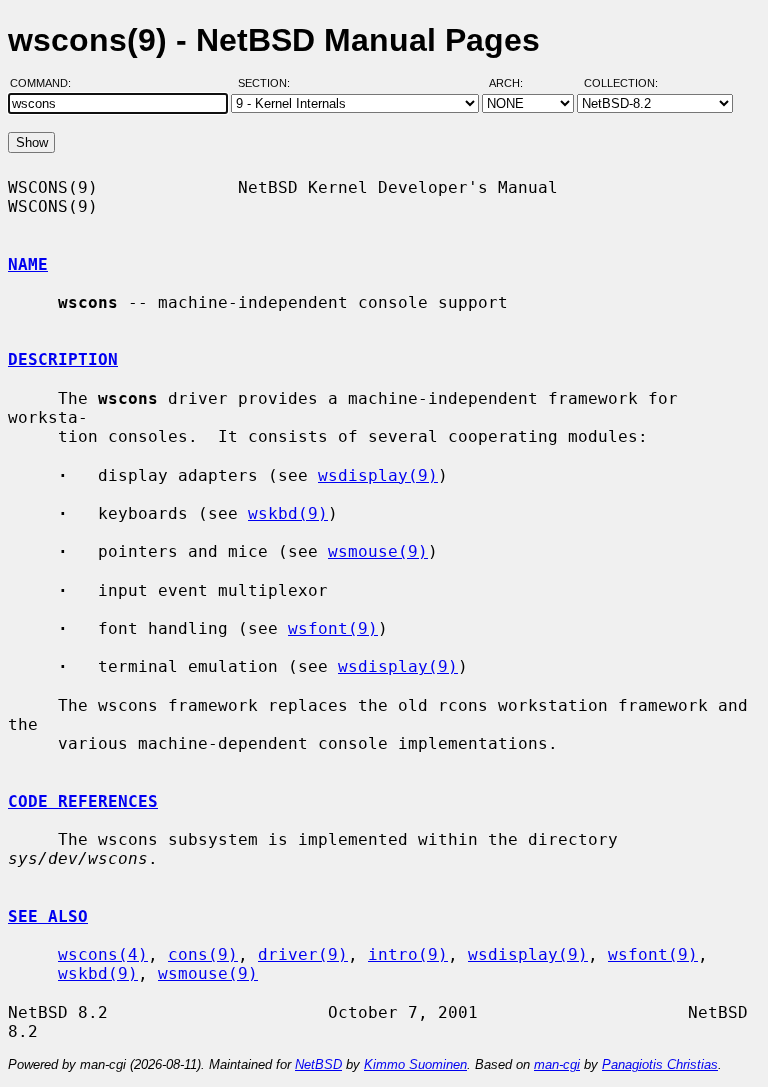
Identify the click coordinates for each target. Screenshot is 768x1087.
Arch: (515, 83)
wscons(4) (103, 954)
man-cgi (557, 1064)
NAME (28, 264)
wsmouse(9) (378, 551)
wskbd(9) (288, 513)
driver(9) (303, 954)
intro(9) (408, 954)
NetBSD (318, 1064)
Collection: (621, 83)
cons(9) (203, 954)
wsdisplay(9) (378, 475)
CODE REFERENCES (83, 801)
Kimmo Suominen (415, 1064)
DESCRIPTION (63, 359)
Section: (268, 83)
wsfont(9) (333, 628)
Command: (46, 83)
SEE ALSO (48, 916)
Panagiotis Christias (660, 1064)
